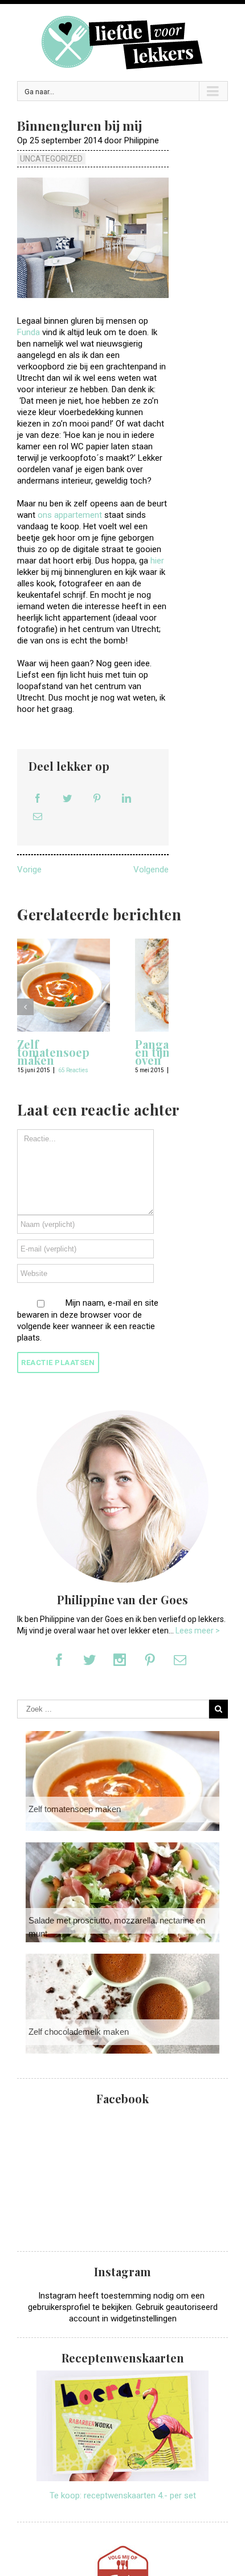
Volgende (151, 870)
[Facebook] (38, 798)
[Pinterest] (97, 798)
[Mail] (38, 816)
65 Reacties (73, 1070)
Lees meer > (198, 1631)
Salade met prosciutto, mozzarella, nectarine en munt (117, 1927)
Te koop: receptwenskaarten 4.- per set (123, 2495)
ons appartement (70, 515)
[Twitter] (67, 798)
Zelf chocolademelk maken (79, 2032)
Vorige (29, 870)
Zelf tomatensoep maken (53, 1052)
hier (157, 561)
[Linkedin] (126, 798)
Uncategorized (51, 159)
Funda (28, 332)
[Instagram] (120, 1660)
